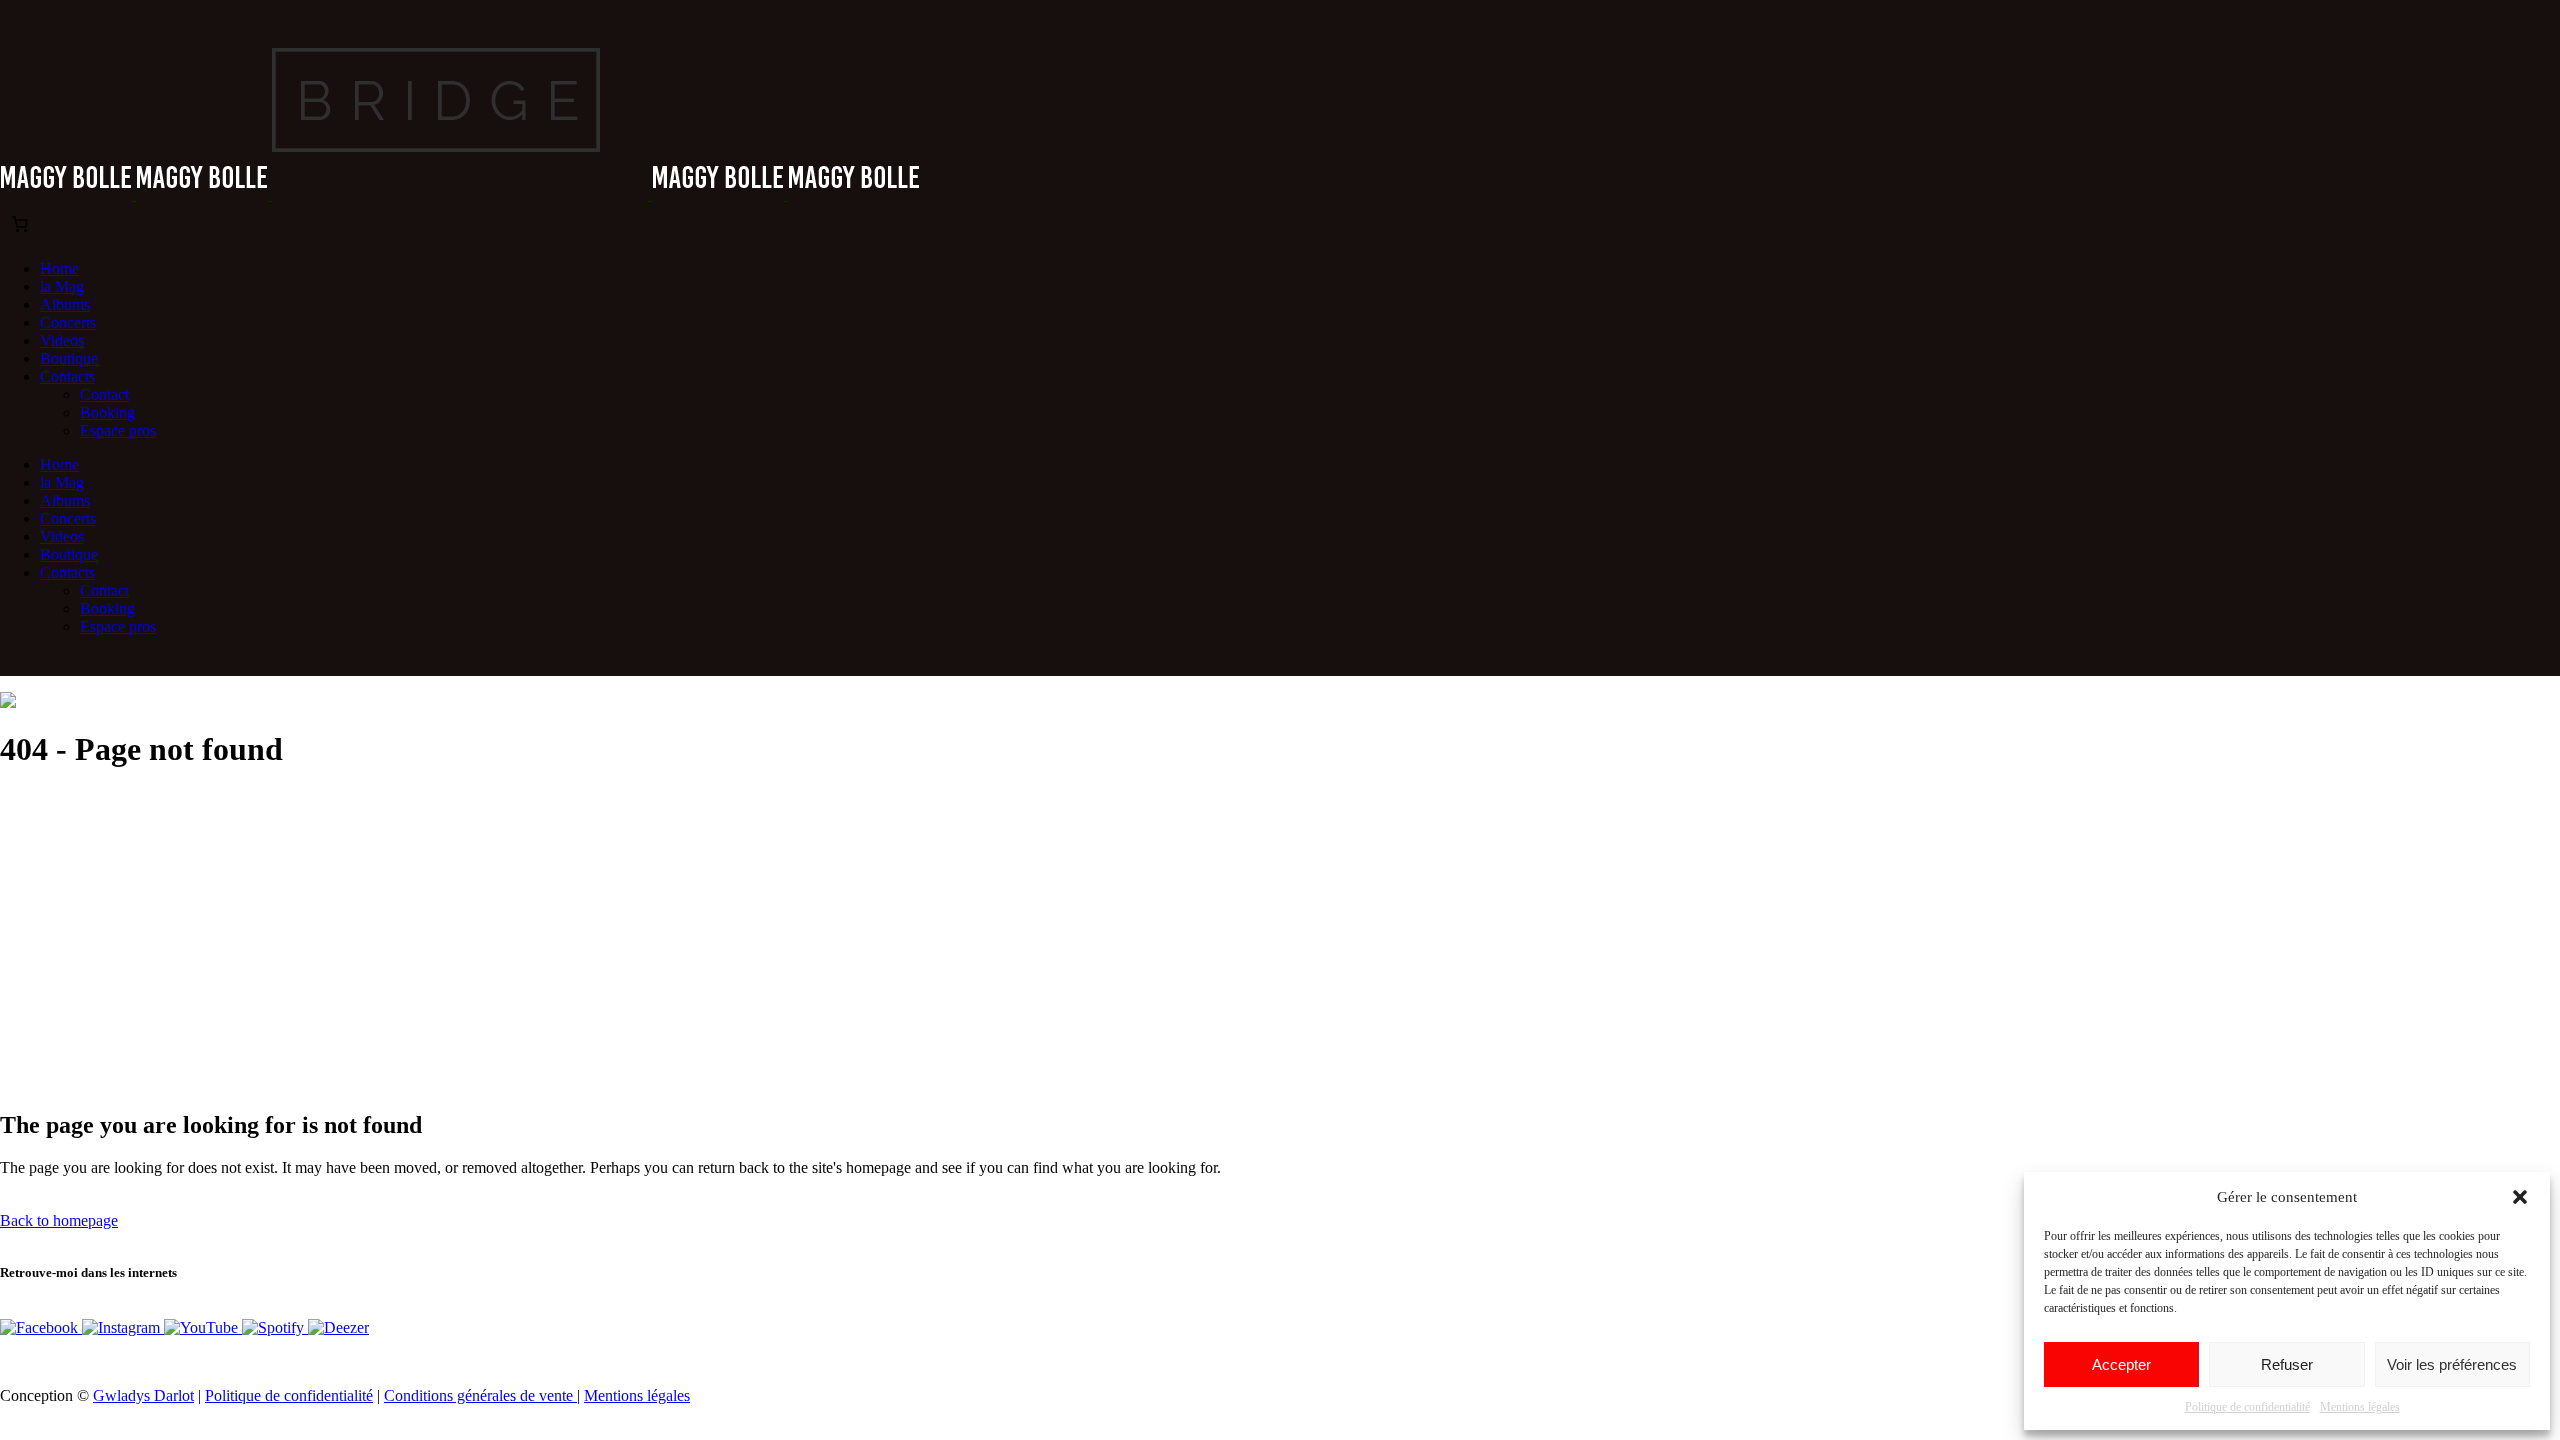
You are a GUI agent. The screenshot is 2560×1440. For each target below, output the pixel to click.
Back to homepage (59, 1220)
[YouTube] (203, 1327)
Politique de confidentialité (2247, 1407)
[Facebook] (41, 1327)
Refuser (2287, 1364)
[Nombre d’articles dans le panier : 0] (20, 224)
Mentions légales (2360, 1407)
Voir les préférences (2452, 1364)
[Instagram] (123, 1327)
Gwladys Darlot (143, 1395)
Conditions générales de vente (480, 1395)
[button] (2520, 1197)
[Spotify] (275, 1327)
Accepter (2121, 1364)
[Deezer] (338, 1327)
